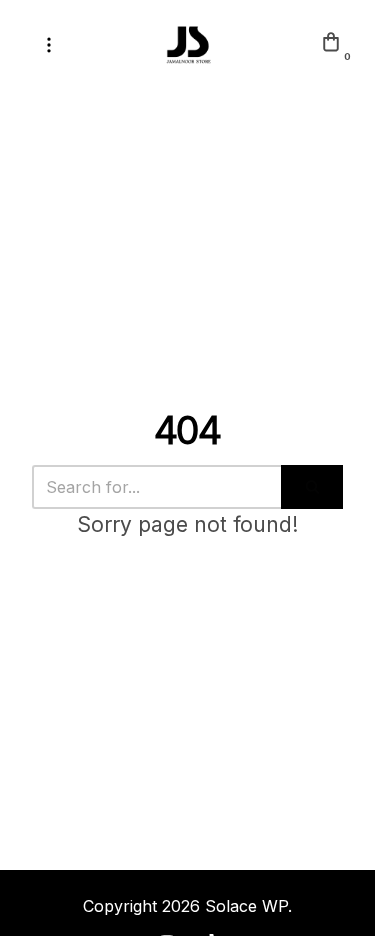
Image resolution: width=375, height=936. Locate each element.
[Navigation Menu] (49, 45)
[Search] (312, 487)
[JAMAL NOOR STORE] (188, 45)
